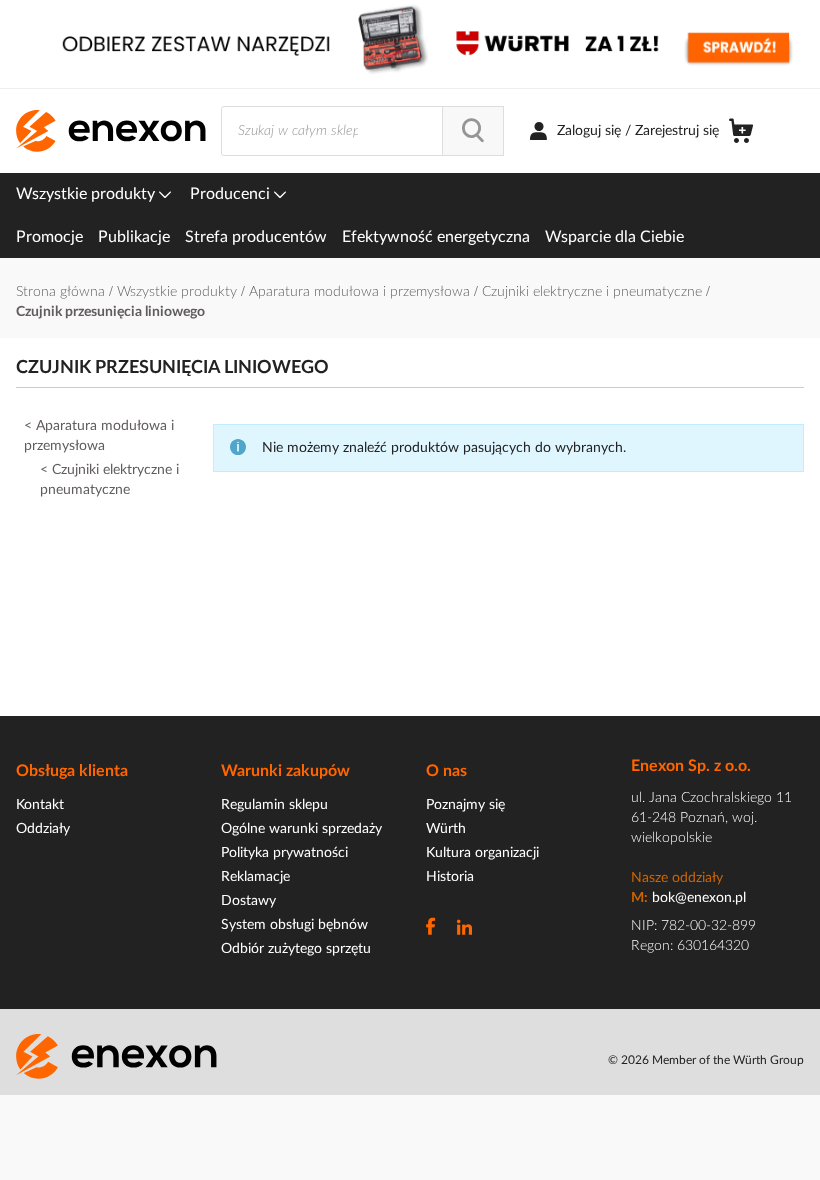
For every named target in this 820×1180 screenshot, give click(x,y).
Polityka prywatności (284, 853)
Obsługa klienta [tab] (72, 771)
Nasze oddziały (677, 878)
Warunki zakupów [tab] (285, 771)
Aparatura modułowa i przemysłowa (361, 292)
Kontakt (40, 805)
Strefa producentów (256, 237)
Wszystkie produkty (87, 194)
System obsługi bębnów (294, 925)
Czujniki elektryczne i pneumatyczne (594, 292)
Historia (450, 877)
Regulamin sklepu (274, 805)
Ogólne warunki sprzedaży (301, 829)
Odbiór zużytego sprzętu (296, 949)
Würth (446, 829)
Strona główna (62, 292)
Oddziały (43, 829)
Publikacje (134, 237)
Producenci (232, 194)
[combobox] (362, 131)
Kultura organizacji (482, 853)
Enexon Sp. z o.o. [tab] (691, 766)
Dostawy (248, 901)
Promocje (49, 237)
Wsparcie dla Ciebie (614, 237)
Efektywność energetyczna (436, 237)
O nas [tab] (446, 771)
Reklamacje (255, 877)
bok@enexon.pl (699, 898)
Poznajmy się (465, 805)
